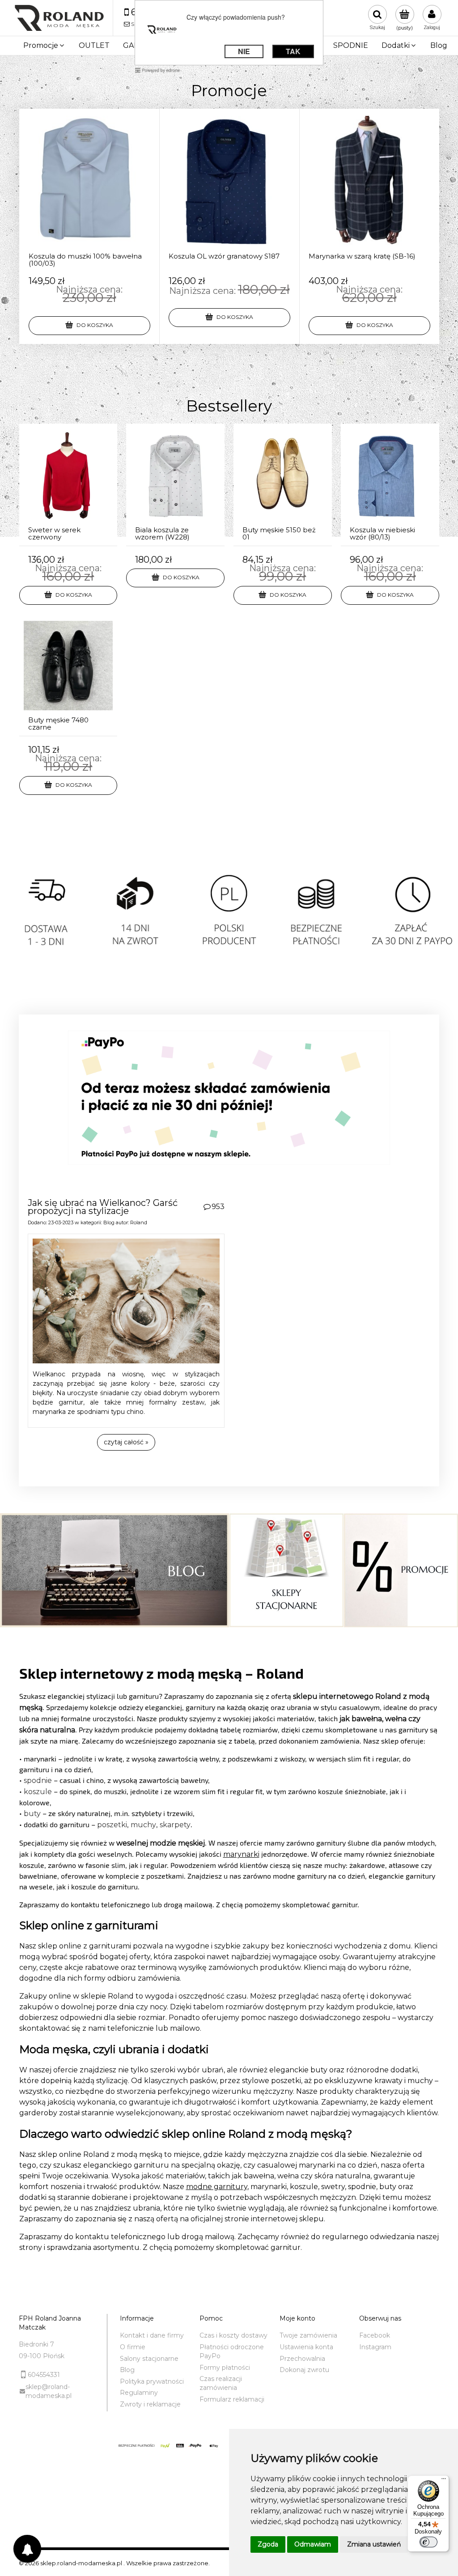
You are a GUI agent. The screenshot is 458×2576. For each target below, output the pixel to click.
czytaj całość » (126, 1442)
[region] (229, 923)
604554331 (44, 2375)
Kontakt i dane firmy (152, 2335)
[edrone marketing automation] (157, 70)
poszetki (112, 1825)
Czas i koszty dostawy (233, 2335)
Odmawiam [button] (313, 2544)
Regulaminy (139, 2393)
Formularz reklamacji (232, 2399)
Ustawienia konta (306, 2347)
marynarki (241, 1854)
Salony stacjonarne (149, 2359)
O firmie (133, 2347)
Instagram (375, 2347)
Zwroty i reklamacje (150, 2404)
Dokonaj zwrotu (304, 2370)
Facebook (375, 2335)
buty (32, 1814)
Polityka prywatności (152, 2381)
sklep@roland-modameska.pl (49, 2391)
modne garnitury (217, 2187)
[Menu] (444, 2481)
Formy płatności (225, 2368)
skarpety (175, 1825)
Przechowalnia (302, 2359)
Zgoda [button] (268, 2544)
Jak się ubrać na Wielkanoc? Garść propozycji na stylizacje (103, 1207)
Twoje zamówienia (308, 2335)
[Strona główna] (59, 18)
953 (218, 1207)
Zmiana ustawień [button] (374, 2544)
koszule (38, 1792)
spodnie (38, 1780)
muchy (143, 1825)
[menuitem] (44, 46)
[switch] (428, 2542)
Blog (109, 1222)
